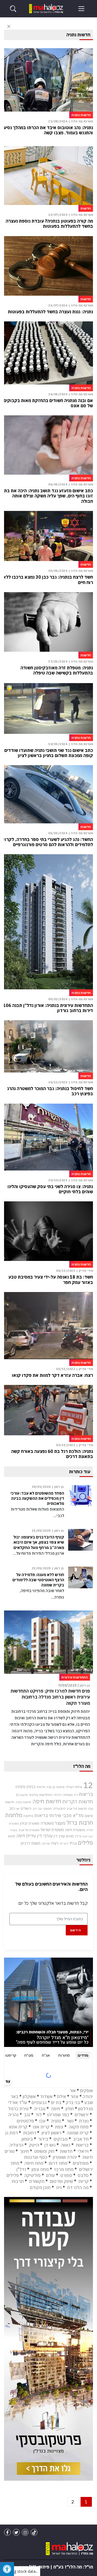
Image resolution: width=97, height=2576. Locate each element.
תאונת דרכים (31, 1843)
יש (18, 1809)
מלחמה (28, 1816)
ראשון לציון (51, 2133)
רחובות (30, 2133)
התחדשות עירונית (41, 1795)
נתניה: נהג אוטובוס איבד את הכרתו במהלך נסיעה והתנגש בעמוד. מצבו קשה (47, 130)
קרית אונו (41, 2127)
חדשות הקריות (78, 1801)
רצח (55, 1843)
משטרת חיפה (75, 1830)
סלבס (83, 2175)
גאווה (66, 2145)
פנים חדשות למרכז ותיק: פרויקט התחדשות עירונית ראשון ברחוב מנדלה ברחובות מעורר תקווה (50, 1697)
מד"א (78, 1815)
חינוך (24, 2151)
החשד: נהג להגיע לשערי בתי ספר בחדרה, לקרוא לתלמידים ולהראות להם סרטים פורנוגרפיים (47, 842)
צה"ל (73, 1843)
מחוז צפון (40, 2169)
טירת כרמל (18, 2109)
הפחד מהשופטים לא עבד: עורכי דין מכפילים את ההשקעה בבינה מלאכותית (37, 1498)
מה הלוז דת (78, 2187)
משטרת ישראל (52, 1830)
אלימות (41, 1787)
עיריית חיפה (26, 1836)
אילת (61, 2096)
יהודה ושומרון (65, 2157)
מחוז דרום (58, 2163)
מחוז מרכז (64, 2169)
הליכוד (58, 1795)
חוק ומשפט (44, 2151)
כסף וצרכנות (36, 2157)
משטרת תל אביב (29, 1830)
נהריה (13, 2115)
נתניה (56, 2121)
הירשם (76, 1930)
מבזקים (61, 2139)
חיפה (56, 2109)
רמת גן (12, 2133)
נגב (27, 2115)
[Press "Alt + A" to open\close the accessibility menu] (7, 2569)
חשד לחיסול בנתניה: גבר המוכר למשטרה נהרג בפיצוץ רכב (50, 1091)
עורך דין (59, 1836)
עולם (51, 2175)
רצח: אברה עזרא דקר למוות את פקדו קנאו (52, 1375)
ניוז (59, 2187)
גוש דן (50, 2145)
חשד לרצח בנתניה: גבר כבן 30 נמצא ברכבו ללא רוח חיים (48, 580)
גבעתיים (39, 2102)
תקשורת (37, 2181)
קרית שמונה (78, 2133)
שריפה (46, 1844)
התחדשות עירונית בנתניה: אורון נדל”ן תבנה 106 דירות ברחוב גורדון (48, 1008)
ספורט (66, 2175)
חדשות (66, 2151)
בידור (43, 2139)
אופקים (86, 2091)
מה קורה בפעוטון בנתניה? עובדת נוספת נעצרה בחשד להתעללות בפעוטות (49, 224)
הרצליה (16, 2145)
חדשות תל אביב (77, 1809)
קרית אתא (18, 2127)
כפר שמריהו (58, 2115)
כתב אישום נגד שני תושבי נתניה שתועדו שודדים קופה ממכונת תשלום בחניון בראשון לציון (49, 753)
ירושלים (26, 1809)
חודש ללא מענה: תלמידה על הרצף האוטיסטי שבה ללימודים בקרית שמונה (38, 1580)
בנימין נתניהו (25, 1786)
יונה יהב (37, 1809)
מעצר (60, 1823)
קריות (84, 2181)
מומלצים (81, 2163)
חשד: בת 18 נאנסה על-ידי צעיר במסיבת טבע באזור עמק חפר (51, 1280)
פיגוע (11, 1836)
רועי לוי (64, 1844)
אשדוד (46, 2096)
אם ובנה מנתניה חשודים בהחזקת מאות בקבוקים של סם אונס (48, 403)
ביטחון (27, 2139)
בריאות (86, 1794)
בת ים (56, 2102)
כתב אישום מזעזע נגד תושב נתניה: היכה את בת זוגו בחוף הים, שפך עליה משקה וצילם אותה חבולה (48, 496)
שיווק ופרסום (61, 2181)
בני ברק (73, 2102)
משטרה (47, 1823)
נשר (70, 2121)
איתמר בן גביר (56, 1787)
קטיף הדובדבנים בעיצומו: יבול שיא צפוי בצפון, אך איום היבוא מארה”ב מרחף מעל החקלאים (39, 1542)
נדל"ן (78, 1836)
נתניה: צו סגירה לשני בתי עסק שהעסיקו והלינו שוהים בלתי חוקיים (50, 1189)
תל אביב (81, 2139)
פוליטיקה (32, 2175)
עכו (42, 2121)
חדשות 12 (22, 1795)
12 (88, 1785)
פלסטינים (25, 2121)
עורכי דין (45, 1836)
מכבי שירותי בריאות (53, 1815)
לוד (39, 2115)
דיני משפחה (70, 1795)
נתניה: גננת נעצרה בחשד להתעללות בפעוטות (50, 312)
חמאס (48, 1809)
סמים (70, 1836)
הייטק (34, 2145)
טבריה (40, 2109)
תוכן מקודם (40, 2187)
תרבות (18, 2181)
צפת (59, 2127)
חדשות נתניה (23, 1802)
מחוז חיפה (34, 2163)
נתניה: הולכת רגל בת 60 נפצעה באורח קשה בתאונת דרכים (52, 1454)
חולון (70, 2109)
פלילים (85, 1843)
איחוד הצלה (74, 1787)
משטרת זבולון (30, 1823)
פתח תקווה (79, 2127)
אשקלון (29, 2096)
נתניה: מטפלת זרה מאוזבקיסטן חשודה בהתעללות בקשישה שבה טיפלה (57, 670)
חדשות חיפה (47, 1801)
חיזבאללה (59, 1809)
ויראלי (83, 2151)
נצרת (84, 2121)
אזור (74, 2096)
